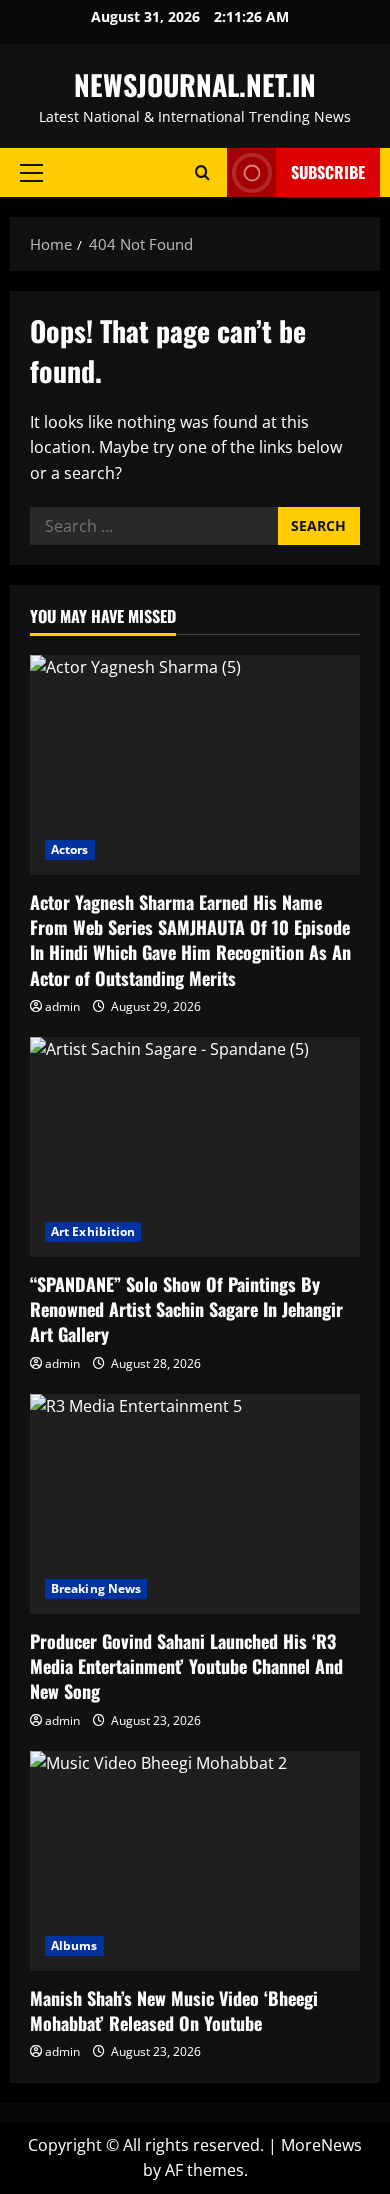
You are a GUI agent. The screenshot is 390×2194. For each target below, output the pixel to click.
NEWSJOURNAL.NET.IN (195, 84)
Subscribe (328, 172)
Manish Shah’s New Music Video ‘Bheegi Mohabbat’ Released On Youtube (174, 2010)
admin (62, 1006)
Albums (74, 1945)
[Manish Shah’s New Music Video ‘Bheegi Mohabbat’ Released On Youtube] (195, 1861)
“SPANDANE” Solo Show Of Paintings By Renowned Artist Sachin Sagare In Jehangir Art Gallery (186, 1309)
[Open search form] (202, 172)
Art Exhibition (93, 1231)
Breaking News (96, 1588)
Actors (70, 849)
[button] (31, 173)
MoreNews (321, 2145)
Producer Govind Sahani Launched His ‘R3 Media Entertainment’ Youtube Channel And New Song (186, 1666)
